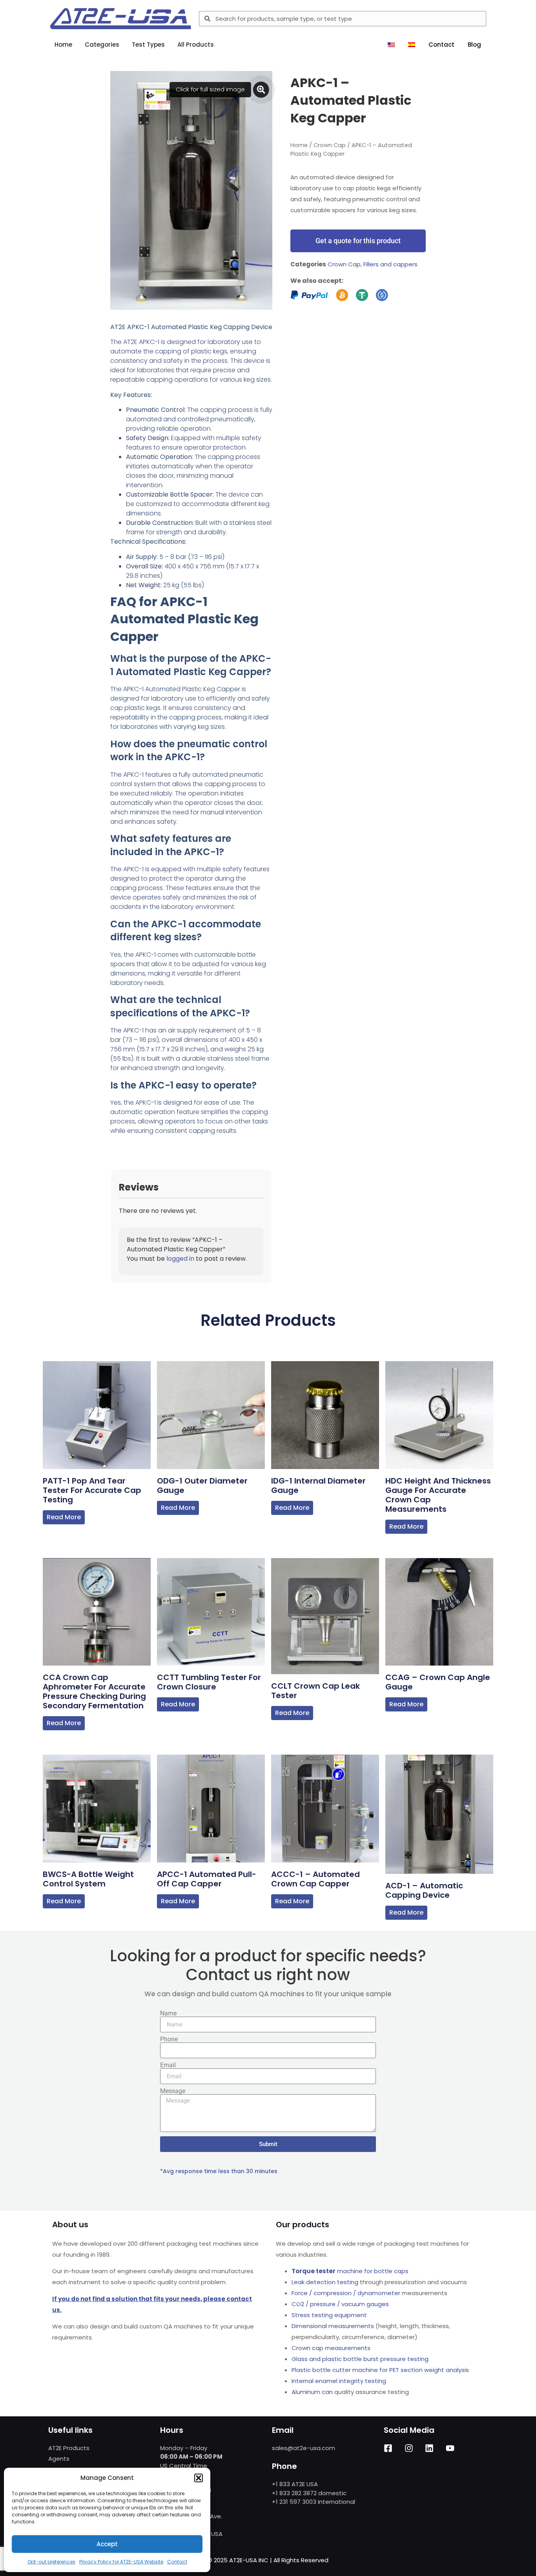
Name (168, 2013)
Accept (107, 2544)
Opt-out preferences (51, 2562)
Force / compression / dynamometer (346, 2293)
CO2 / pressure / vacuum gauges (340, 2304)
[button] (199, 2478)
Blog (474, 45)
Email (168, 2065)
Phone (169, 2039)
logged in (180, 1259)
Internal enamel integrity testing (339, 2381)
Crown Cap (330, 145)
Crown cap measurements (331, 2348)
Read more (64, 1517)
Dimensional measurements (333, 2326)
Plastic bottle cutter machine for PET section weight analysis (380, 2370)
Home (299, 145)
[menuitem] (391, 45)
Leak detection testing (325, 2282)
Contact (177, 2562)
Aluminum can (312, 2392)
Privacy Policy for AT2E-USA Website (121, 2562)
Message (173, 2091)
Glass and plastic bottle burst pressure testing (360, 2359)
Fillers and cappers (390, 264)
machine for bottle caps (350, 2271)
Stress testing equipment (329, 2315)
